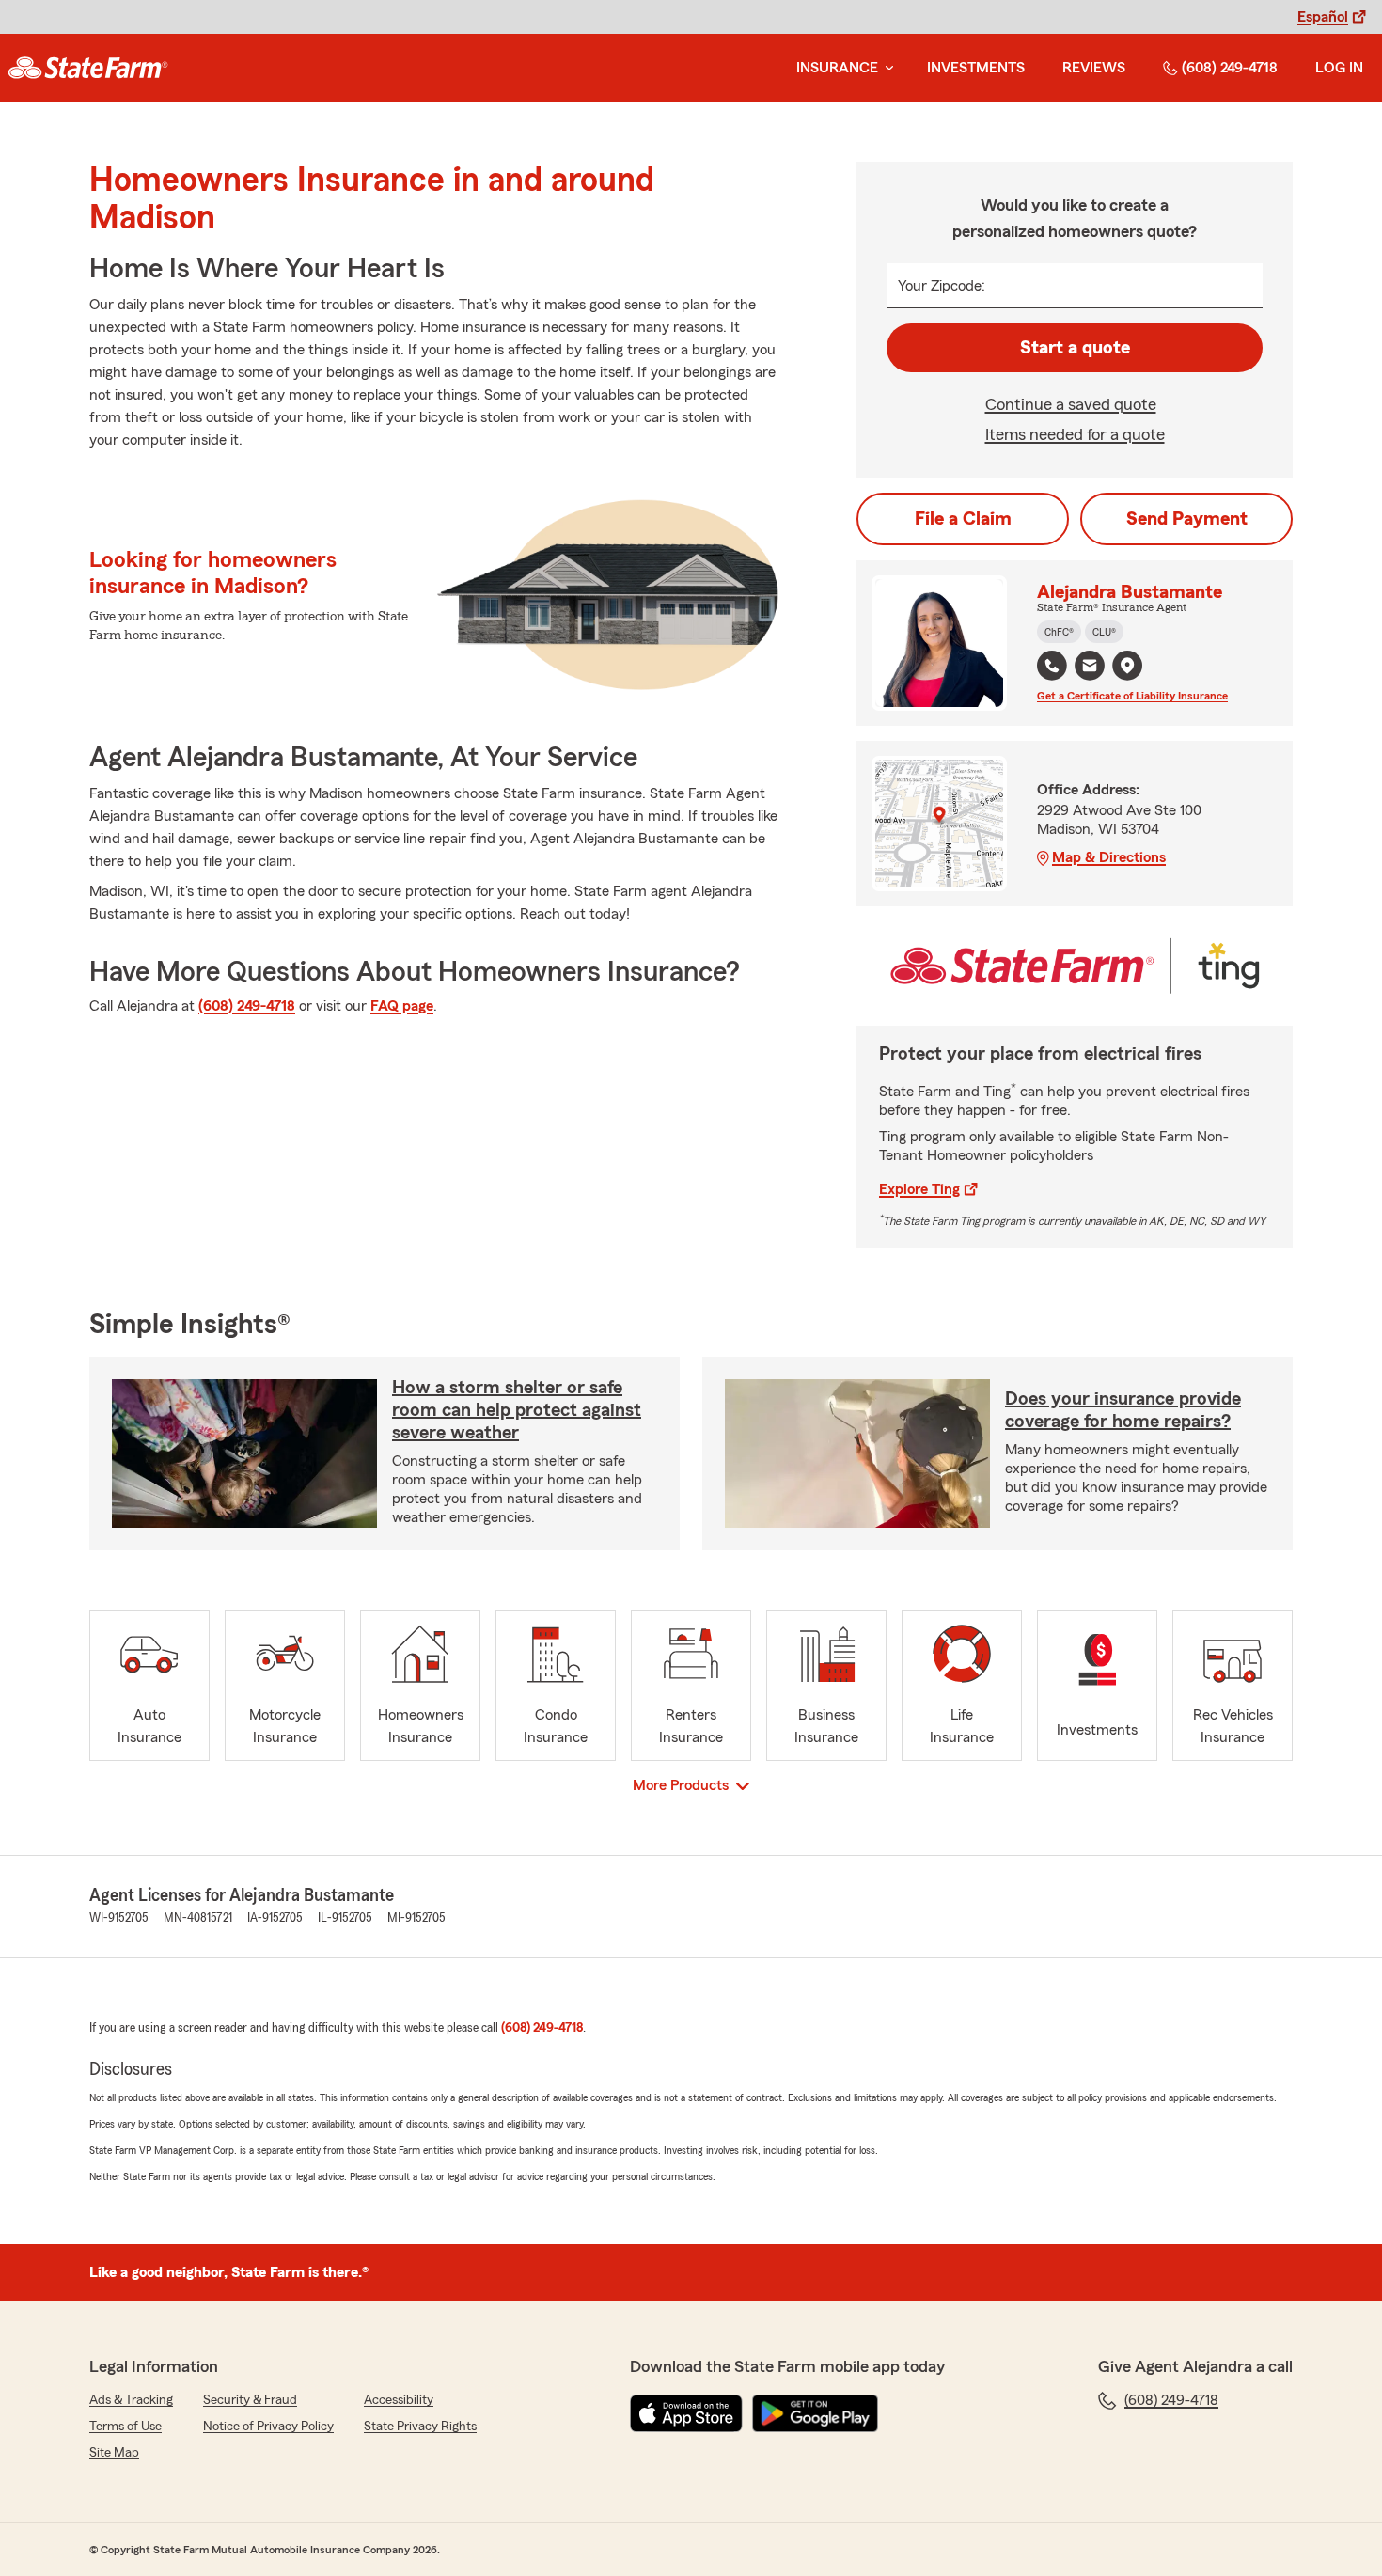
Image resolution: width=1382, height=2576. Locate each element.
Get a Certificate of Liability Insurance (1132, 696)
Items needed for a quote (1075, 434)
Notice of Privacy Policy (268, 2427)
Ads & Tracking (131, 2400)
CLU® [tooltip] (1104, 632)
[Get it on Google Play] (815, 2413)
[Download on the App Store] (686, 2413)
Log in (1339, 68)
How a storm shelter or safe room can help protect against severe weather (517, 1410)
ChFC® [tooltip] (1059, 632)
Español (1323, 17)
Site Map (114, 2453)
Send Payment (1187, 519)
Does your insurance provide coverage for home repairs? (1123, 1410)
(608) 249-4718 (1230, 68)
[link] (88, 68)
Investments (976, 68)
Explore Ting (919, 1189)
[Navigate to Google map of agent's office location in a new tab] (1127, 666)
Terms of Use (126, 2427)
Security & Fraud (250, 2400)
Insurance (837, 68)
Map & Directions (1109, 857)
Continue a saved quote (1071, 404)
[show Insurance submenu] (886, 68)
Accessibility (399, 2400)
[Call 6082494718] (1052, 666)
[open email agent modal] (1090, 668)
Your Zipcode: (942, 286)
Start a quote (1075, 348)
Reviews (1094, 68)
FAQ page (402, 1006)
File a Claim (963, 519)
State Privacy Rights (420, 2427)
